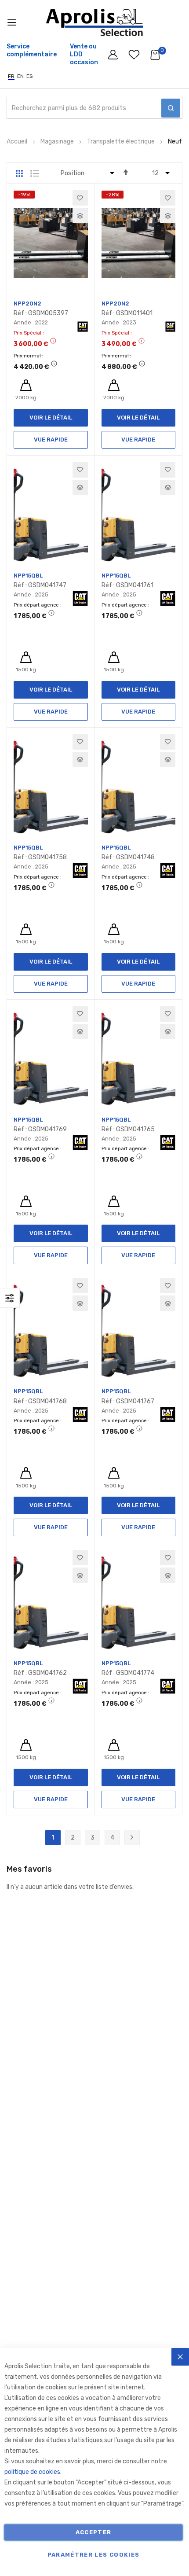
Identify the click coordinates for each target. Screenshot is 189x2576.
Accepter (94, 2532)
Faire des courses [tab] (10, 1298)
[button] (80, 198)
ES (30, 76)
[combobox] (94, 108)
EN (20, 76)
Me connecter (114, 57)
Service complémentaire (32, 50)
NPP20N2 (27, 304)
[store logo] (94, 22)
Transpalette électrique (122, 142)
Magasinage (58, 142)
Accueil (18, 142)
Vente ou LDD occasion (84, 54)
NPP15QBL (28, 576)
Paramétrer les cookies (94, 2555)
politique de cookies (32, 2472)
